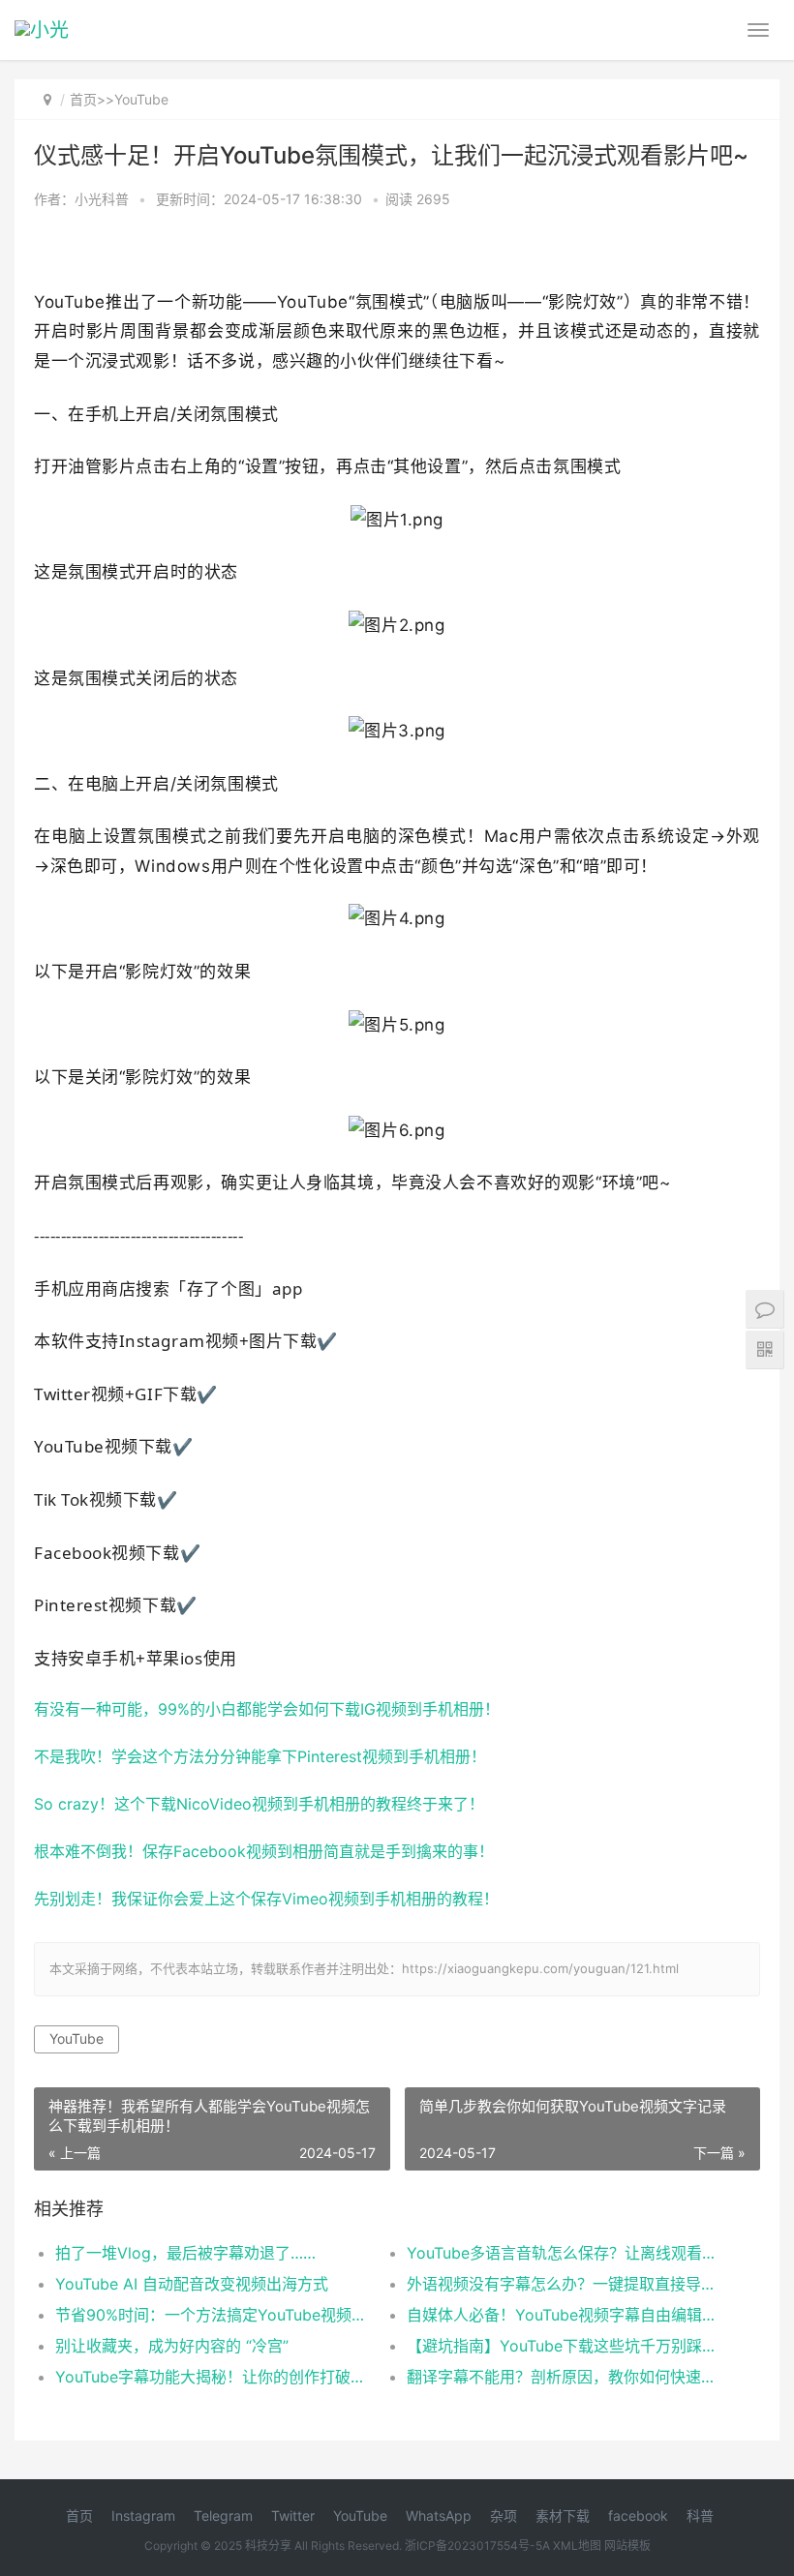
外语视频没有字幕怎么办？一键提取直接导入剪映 (565, 2284)
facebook (638, 2516)
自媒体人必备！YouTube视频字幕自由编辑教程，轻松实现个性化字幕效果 (565, 2315)
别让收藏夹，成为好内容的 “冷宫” (172, 2346)
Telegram (223, 2516)
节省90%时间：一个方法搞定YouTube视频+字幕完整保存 (214, 2315)
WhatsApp (439, 2516)
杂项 (504, 2516)
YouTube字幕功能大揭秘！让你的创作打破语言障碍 (214, 2377)
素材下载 (563, 2516)
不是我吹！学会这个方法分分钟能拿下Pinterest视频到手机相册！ (260, 1757)
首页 (83, 99)
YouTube (141, 99)
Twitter (293, 2516)
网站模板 (627, 2546)
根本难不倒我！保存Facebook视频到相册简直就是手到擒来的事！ (264, 1852)
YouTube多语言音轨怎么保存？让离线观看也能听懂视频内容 (565, 2253)
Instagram (143, 2516)
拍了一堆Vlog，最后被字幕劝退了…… (185, 2253)
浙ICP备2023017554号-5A (477, 2546)
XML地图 (577, 2546)
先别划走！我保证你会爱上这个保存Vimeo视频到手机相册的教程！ (266, 1899)
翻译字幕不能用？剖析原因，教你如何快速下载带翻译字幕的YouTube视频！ (565, 2377)
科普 (700, 2516)
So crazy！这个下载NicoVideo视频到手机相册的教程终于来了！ (259, 1804)
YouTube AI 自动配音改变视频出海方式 (192, 2284)
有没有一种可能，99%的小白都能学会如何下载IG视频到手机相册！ (267, 1709)
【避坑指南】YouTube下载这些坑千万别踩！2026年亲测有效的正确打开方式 (565, 2346)
